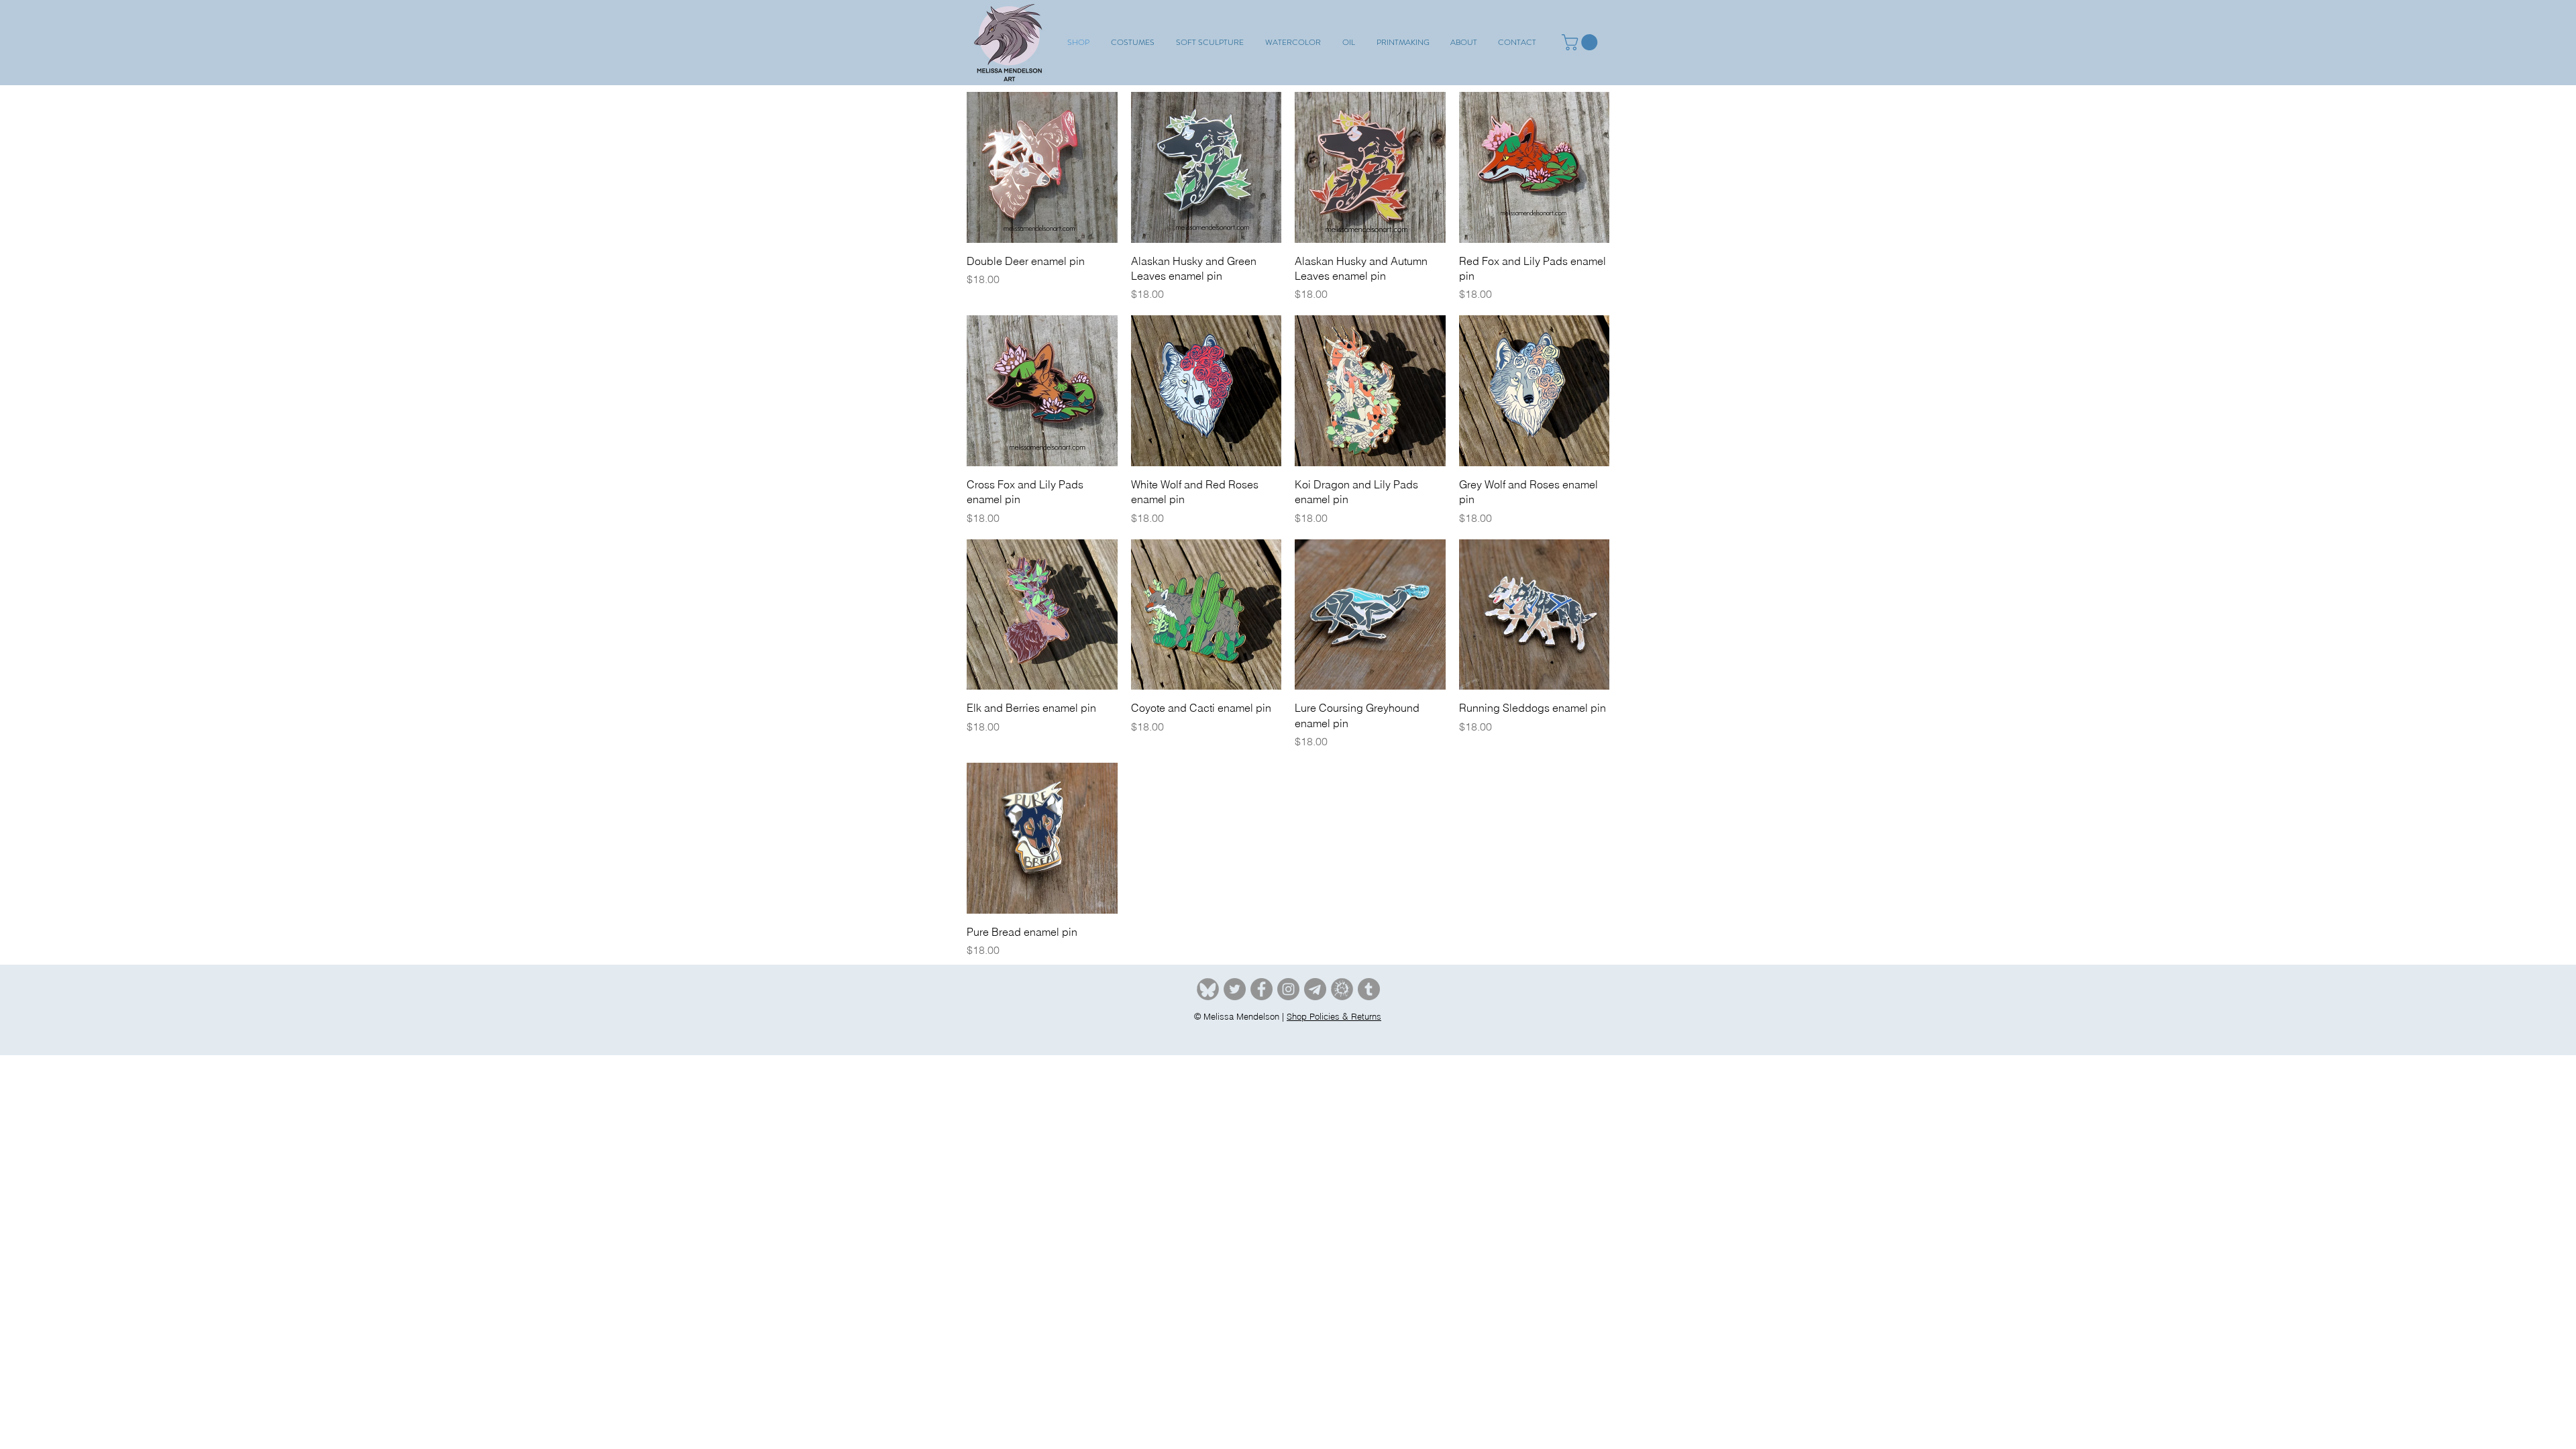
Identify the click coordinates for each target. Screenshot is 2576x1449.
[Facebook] (1262, 989)
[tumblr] (1369, 989)
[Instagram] (1288, 989)
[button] (1133, 42)
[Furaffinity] (1342, 989)
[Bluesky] (1208, 989)
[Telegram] (1315, 989)
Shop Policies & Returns (1334, 1016)
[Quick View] (1042, 167)
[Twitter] (1235, 989)
